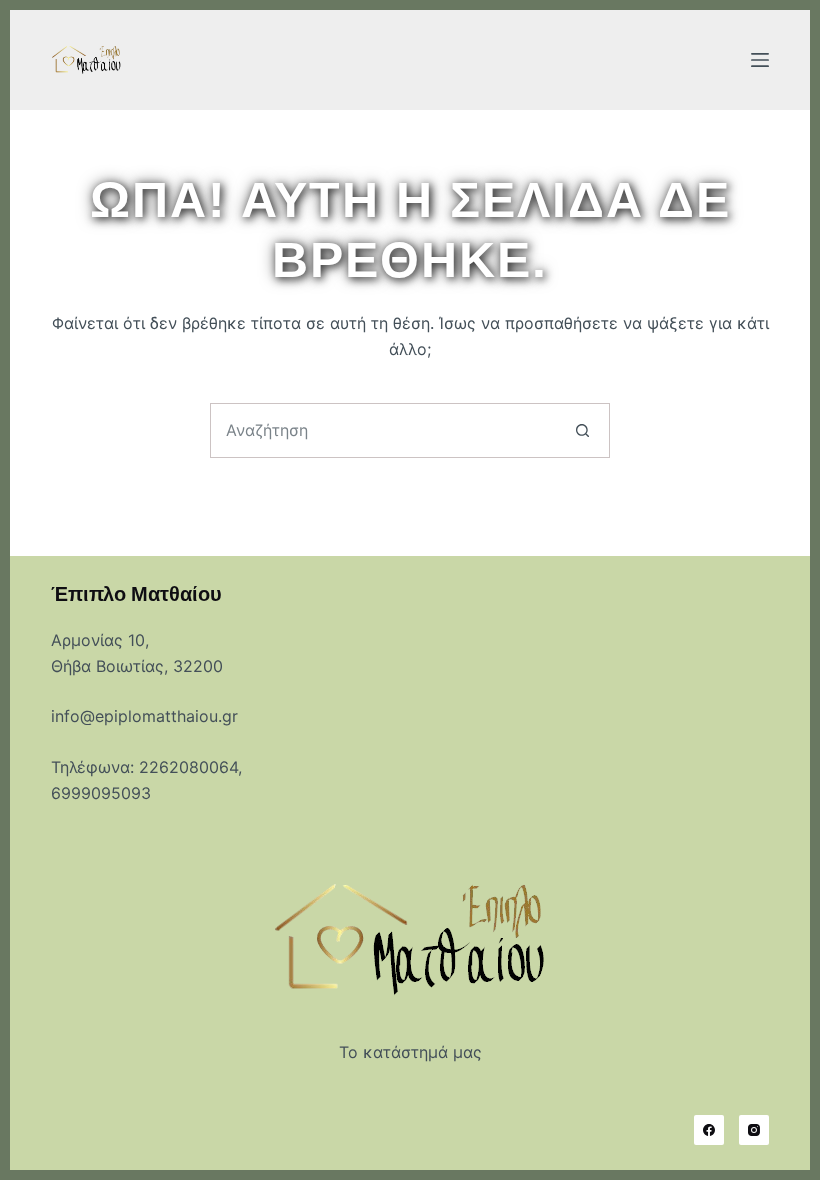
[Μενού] (760, 60)
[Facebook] (709, 1130)
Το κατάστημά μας (410, 1052)
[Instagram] (754, 1130)
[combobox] (383, 430)
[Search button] (582, 430)
